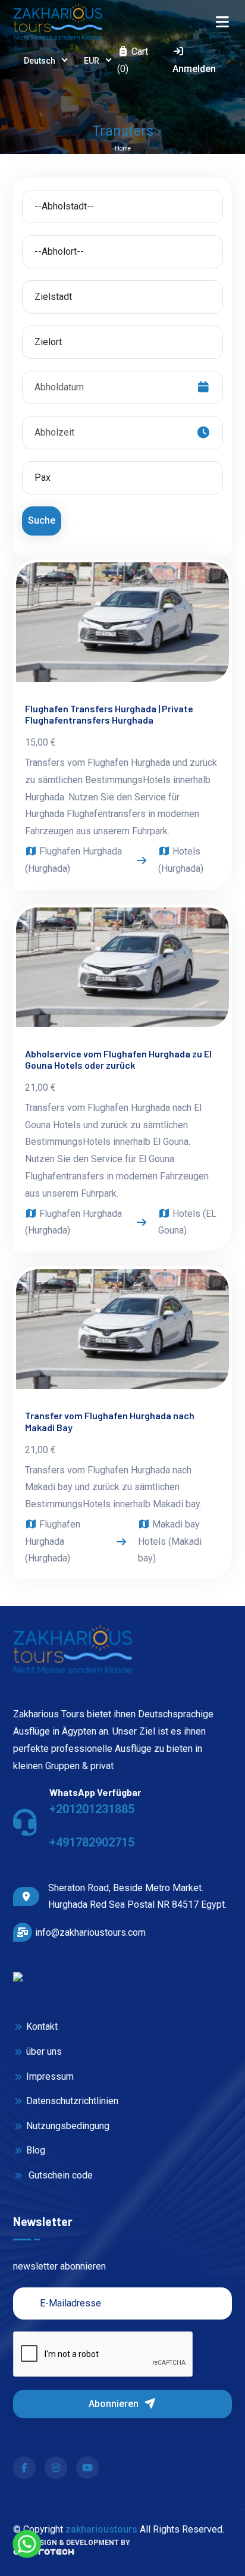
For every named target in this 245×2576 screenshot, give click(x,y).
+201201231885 (92, 1809)
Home (123, 148)
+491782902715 (92, 1842)
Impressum (50, 2076)
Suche (42, 520)
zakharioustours (101, 2529)
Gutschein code (59, 2175)
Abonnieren (115, 2404)
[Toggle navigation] (222, 22)
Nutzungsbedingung (67, 2126)
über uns (44, 2051)
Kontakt (42, 2026)
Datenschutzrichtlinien (72, 2101)
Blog (35, 2150)
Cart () (133, 60)
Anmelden (194, 69)
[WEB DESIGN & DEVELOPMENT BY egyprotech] (44, 2555)
